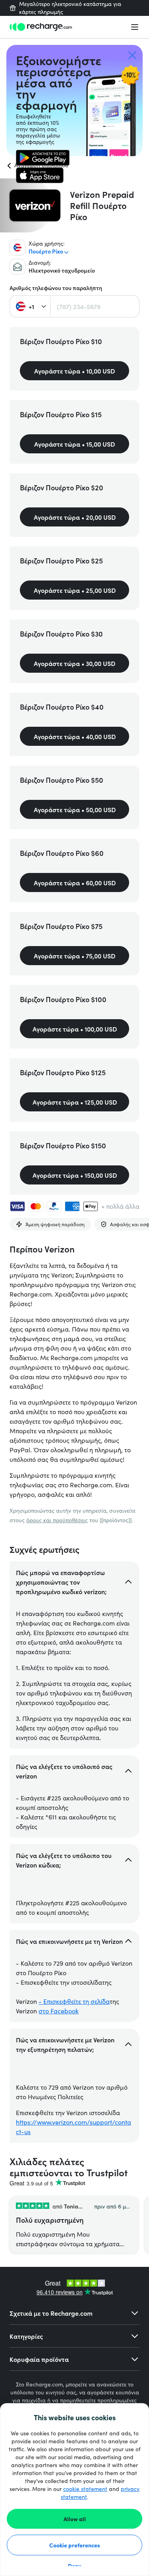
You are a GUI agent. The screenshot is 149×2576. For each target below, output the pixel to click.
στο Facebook (59, 2011)
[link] (43, 158)
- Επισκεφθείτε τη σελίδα (74, 2001)
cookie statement (85, 2489)
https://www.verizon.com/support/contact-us (74, 2127)
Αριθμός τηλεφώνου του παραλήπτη (56, 288)
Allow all (75, 2519)
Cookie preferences (75, 2545)
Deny (74, 2566)
